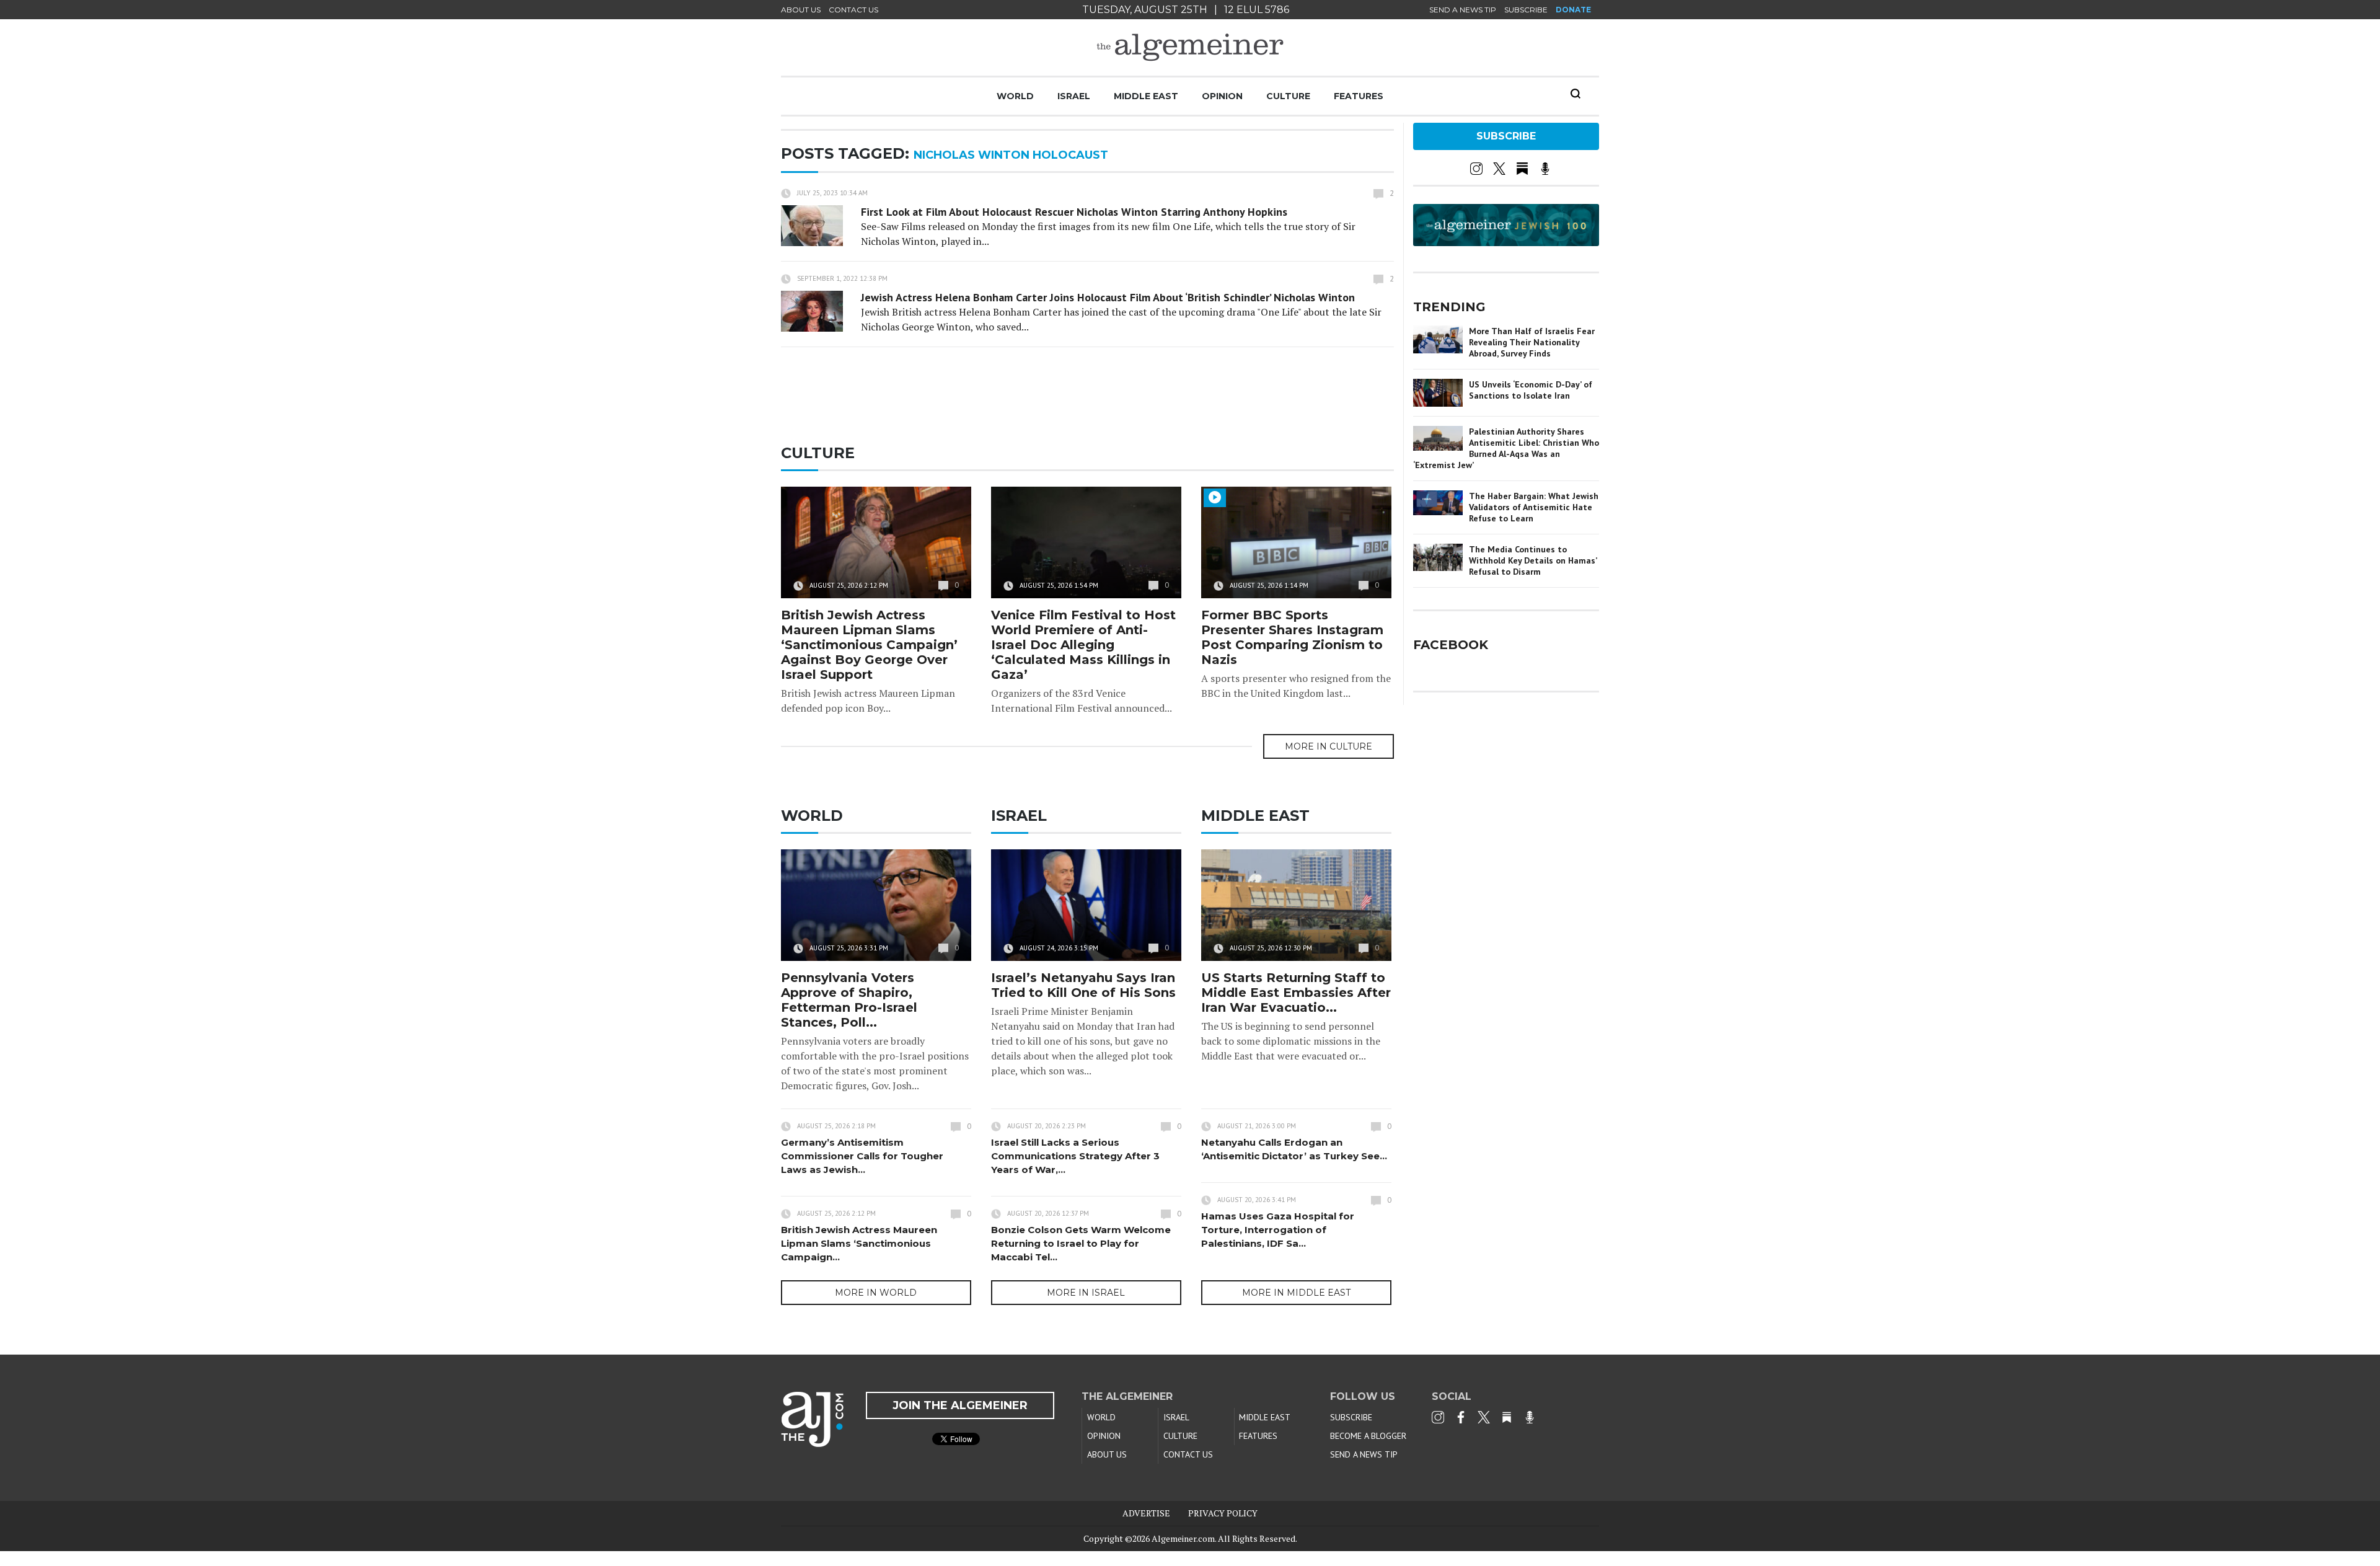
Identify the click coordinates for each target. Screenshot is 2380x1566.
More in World (876, 1293)
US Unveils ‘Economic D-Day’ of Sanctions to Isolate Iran (1531, 390)
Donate (1573, 10)
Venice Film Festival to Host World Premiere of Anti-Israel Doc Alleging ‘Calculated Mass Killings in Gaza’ (1083, 645)
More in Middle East (1296, 1293)
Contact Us (853, 10)
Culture (1288, 96)
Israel (1074, 96)
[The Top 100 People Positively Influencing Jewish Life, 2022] (1506, 242)
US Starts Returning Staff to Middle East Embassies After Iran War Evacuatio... (1296, 993)
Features (1359, 96)
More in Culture (1329, 746)
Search (1576, 94)
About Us (801, 10)
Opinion (1222, 96)
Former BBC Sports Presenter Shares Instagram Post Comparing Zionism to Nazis (1292, 637)
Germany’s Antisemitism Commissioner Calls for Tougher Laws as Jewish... (862, 1156)
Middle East (1146, 96)
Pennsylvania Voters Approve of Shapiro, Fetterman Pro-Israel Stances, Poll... (849, 1000)
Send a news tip (1463, 10)
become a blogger (1368, 1436)
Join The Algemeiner (960, 1405)
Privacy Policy (1223, 1513)
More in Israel (1086, 1293)
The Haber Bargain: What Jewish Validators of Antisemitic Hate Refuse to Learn (1534, 507)
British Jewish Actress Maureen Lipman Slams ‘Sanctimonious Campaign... (859, 1243)
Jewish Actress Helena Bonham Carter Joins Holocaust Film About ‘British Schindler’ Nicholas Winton (1108, 297)
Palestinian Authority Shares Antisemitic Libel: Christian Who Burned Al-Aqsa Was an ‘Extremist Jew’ (1506, 448)
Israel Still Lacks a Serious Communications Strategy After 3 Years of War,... (1075, 1156)
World (1015, 96)
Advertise (1146, 1513)
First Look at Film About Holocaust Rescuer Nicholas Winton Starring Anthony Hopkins (1074, 212)
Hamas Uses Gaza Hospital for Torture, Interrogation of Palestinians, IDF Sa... (1278, 1230)
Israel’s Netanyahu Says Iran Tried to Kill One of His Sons (1083, 985)
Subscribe (1526, 10)
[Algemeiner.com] (1190, 47)
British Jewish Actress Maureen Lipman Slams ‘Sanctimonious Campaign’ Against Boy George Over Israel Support (869, 645)
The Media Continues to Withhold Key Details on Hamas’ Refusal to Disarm (1533, 560)
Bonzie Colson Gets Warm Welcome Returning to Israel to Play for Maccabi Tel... (1081, 1243)
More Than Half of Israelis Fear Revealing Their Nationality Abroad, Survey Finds (1532, 342)
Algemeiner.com (1183, 1538)
